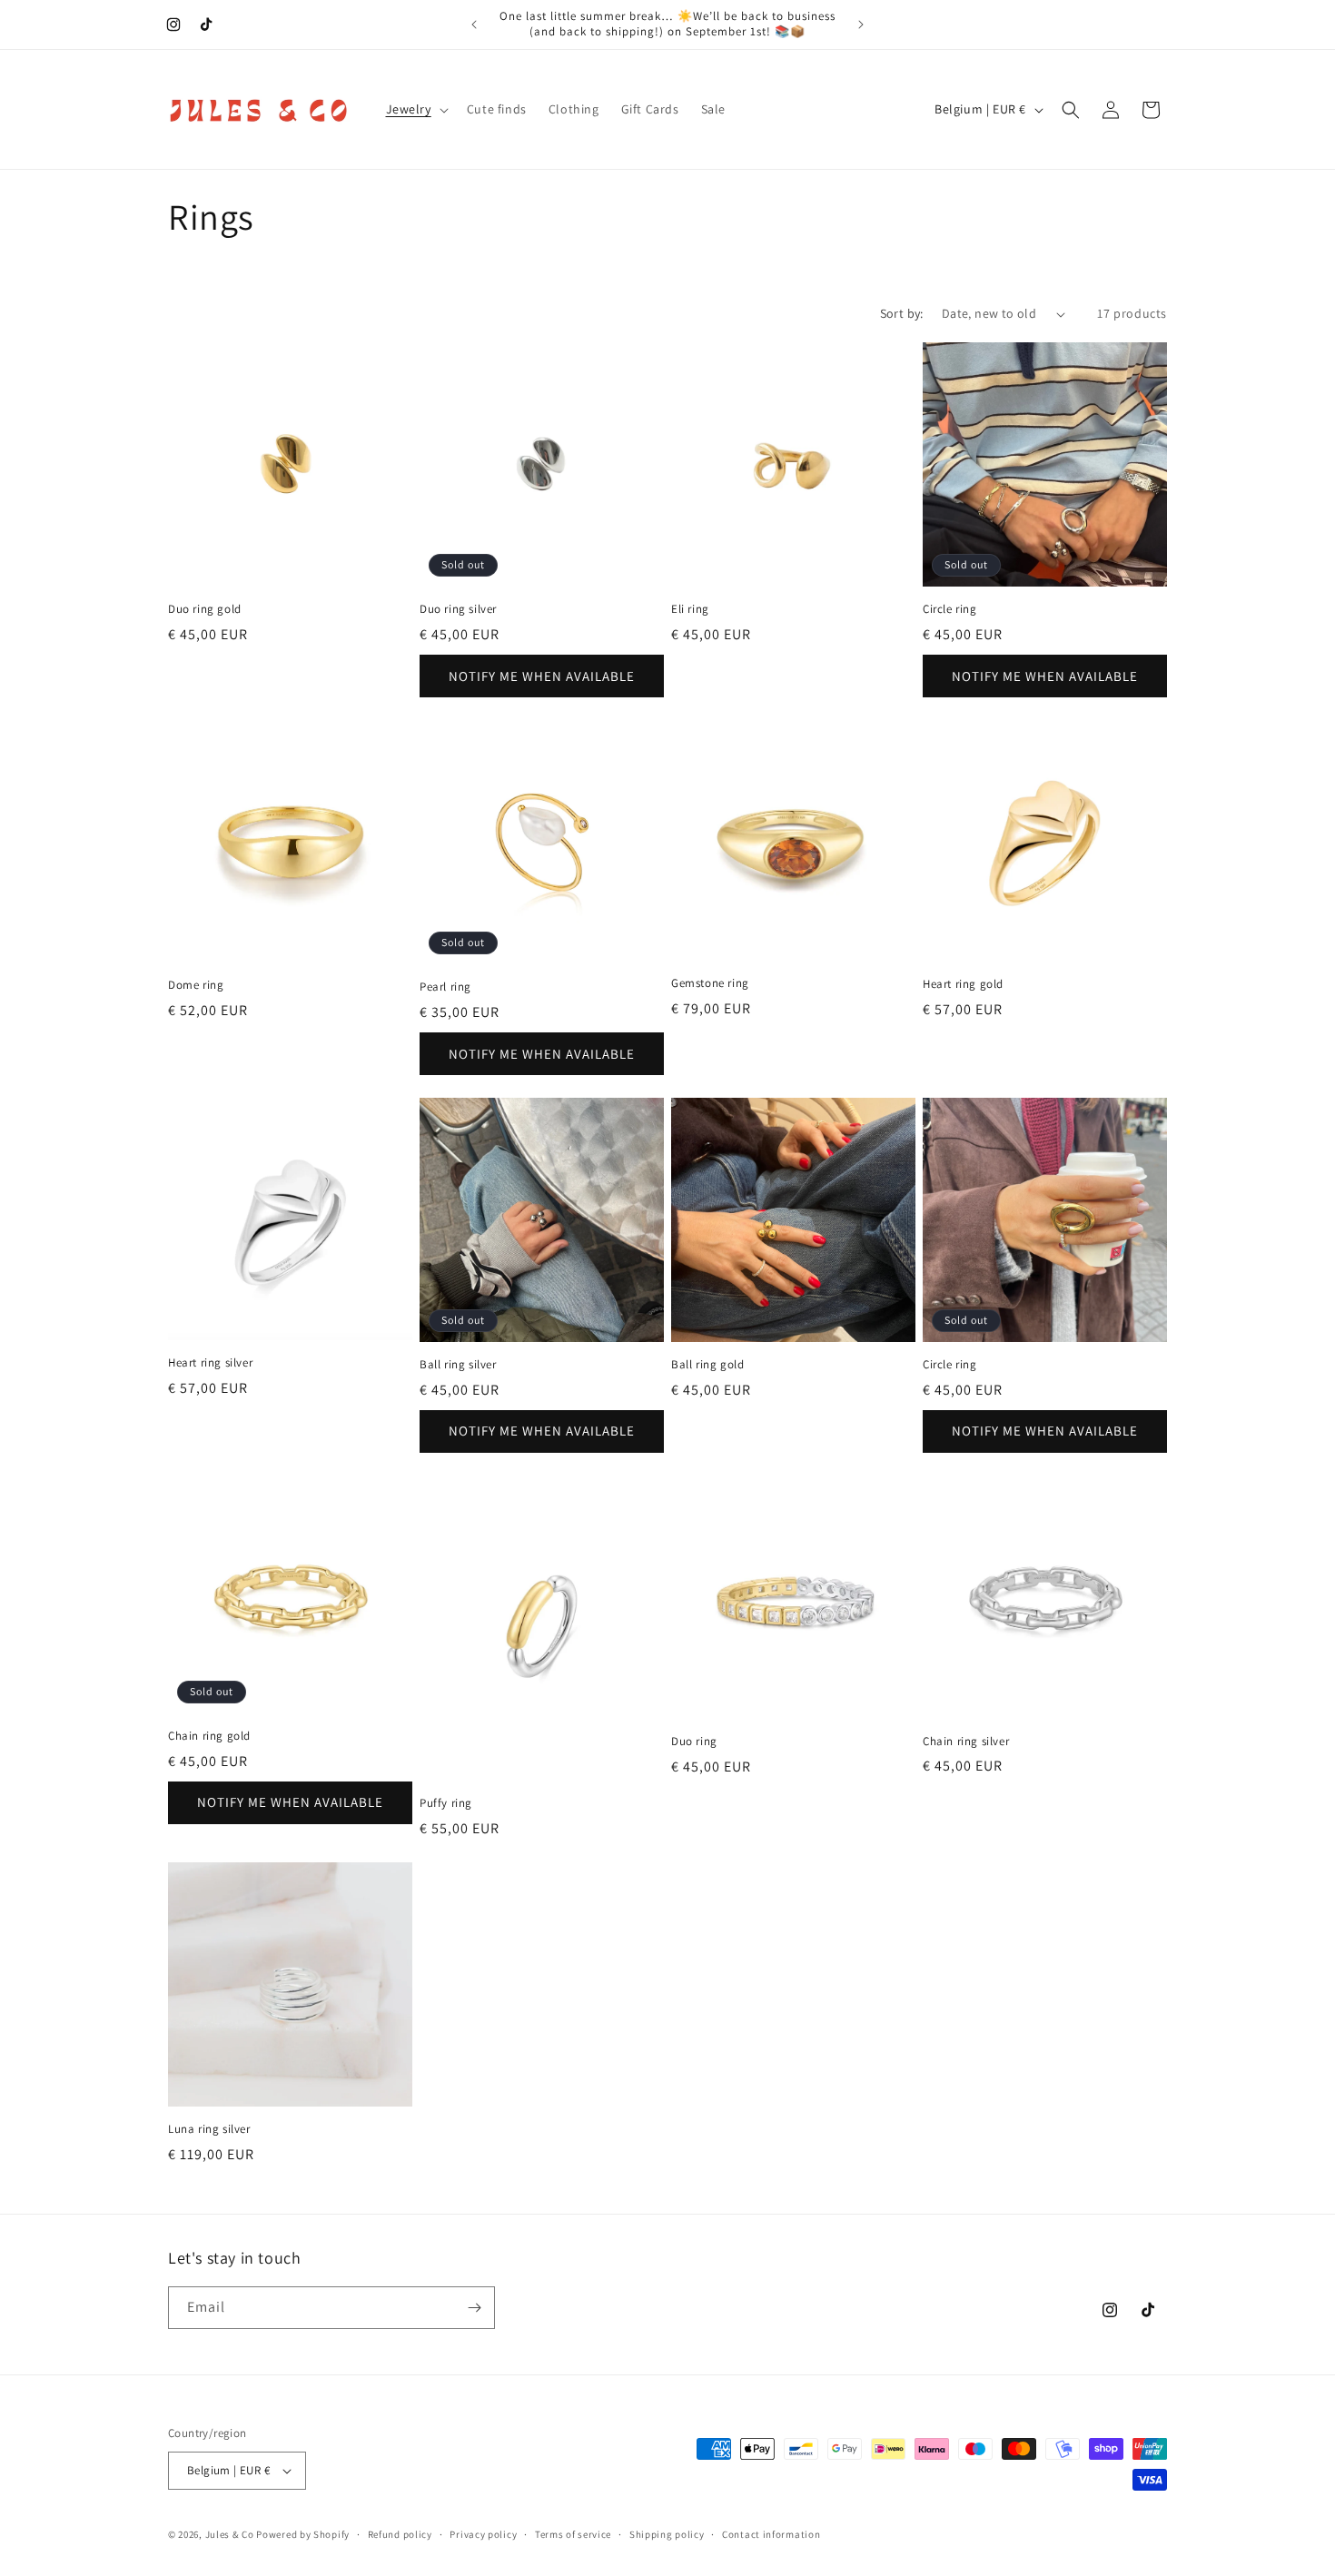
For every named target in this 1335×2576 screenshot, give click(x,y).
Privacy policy (483, 2534)
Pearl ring (445, 987)
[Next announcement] (861, 25)
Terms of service (573, 2534)
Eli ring (690, 609)
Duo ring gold (205, 609)
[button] (415, 109)
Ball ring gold (707, 1365)
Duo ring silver (458, 609)
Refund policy (400, 2534)
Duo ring (694, 1742)
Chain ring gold (209, 1736)
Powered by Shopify (303, 2534)
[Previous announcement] (474, 25)
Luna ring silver (209, 2129)
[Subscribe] (474, 2308)
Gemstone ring (710, 983)
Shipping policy (667, 2534)
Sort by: (902, 313)
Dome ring (196, 985)
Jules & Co (230, 2534)
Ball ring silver (458, 1365)
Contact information (771, 2534)
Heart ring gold (963, 984)
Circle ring (950, 609)
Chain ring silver (966, 1742)
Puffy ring (446, 1803)
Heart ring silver (210, 1363)
